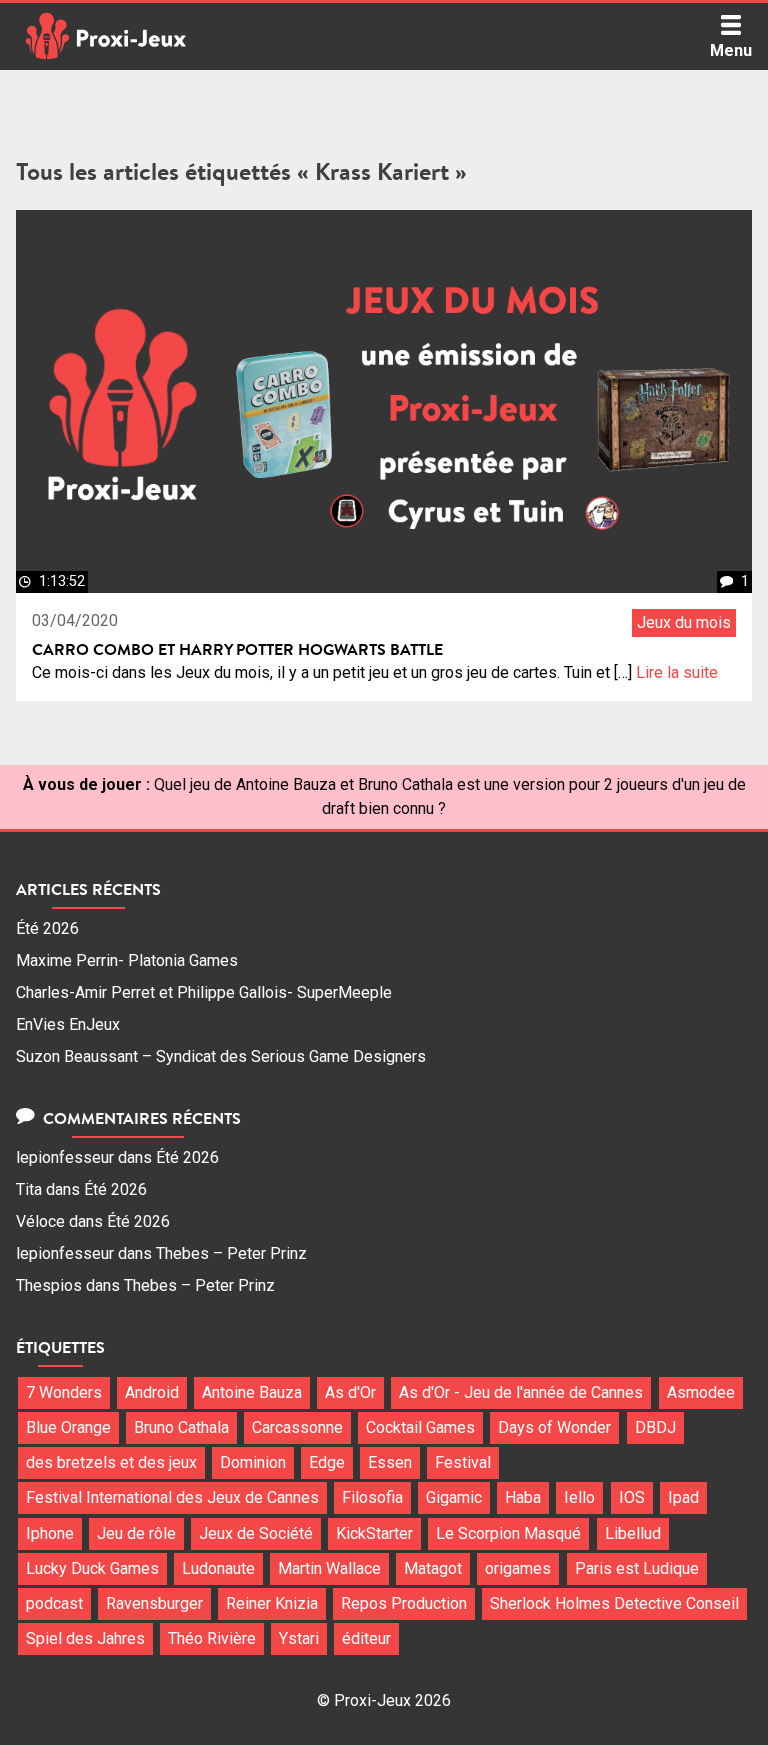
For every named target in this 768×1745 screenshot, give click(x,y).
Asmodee (701, 1392)
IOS (632, 1497)
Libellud (633, 1533)
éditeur (366, 1638)
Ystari (299, 1638)
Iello (579, 1497)
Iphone (50, 1533)
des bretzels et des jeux (111, 1462)
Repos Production (404, 1603)
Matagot (433, 1568)
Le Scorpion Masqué (508, 1533)
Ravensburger (154, 1603)
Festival (463, 1462)
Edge (327, 1462)
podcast (54, 1603)
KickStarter (374, 1533)
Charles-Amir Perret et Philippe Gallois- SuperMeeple (204, 992)
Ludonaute (218, 1568)
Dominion (253, 1462)
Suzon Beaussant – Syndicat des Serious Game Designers (221, 1056)
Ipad (683, 1497)
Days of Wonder (554, 1427)
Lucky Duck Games (92, 1568)
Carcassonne (297, 1427)
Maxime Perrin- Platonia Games (127, 960)
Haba (523, 1497)
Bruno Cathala (181, 1427)
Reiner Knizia (272, 1603)
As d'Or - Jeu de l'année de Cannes (521, 1392)
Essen (390, 1462)
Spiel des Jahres (85, 1638)
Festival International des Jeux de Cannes (172, 1497)
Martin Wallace (329, 1568)
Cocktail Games (420, 1427)
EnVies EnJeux (68, 1024)
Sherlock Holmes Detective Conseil (614, 1603)
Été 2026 (47, 928)
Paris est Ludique (637, 1568)
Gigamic (454, 1497)
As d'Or (350, 1392)
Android (152, 1392)
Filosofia (372, 1497)
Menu (731, 50)
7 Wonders (64, 1392)
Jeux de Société (256, 1533)
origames (518, 1568)
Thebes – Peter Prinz (231, 1253)
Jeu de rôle (136, 1533)
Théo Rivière (212, 1638)
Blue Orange (68, 1427)
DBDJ (655, 1427)
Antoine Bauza (252, 1392)
